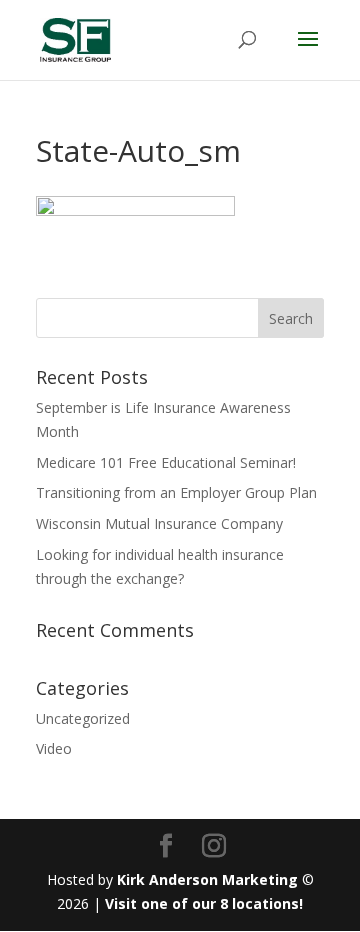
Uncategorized (83, 718)
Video (54, 748)
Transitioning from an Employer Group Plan (176, 492)
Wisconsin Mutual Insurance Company (159, 523)
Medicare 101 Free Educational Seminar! (166, 462)
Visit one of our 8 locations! (204, 903)
